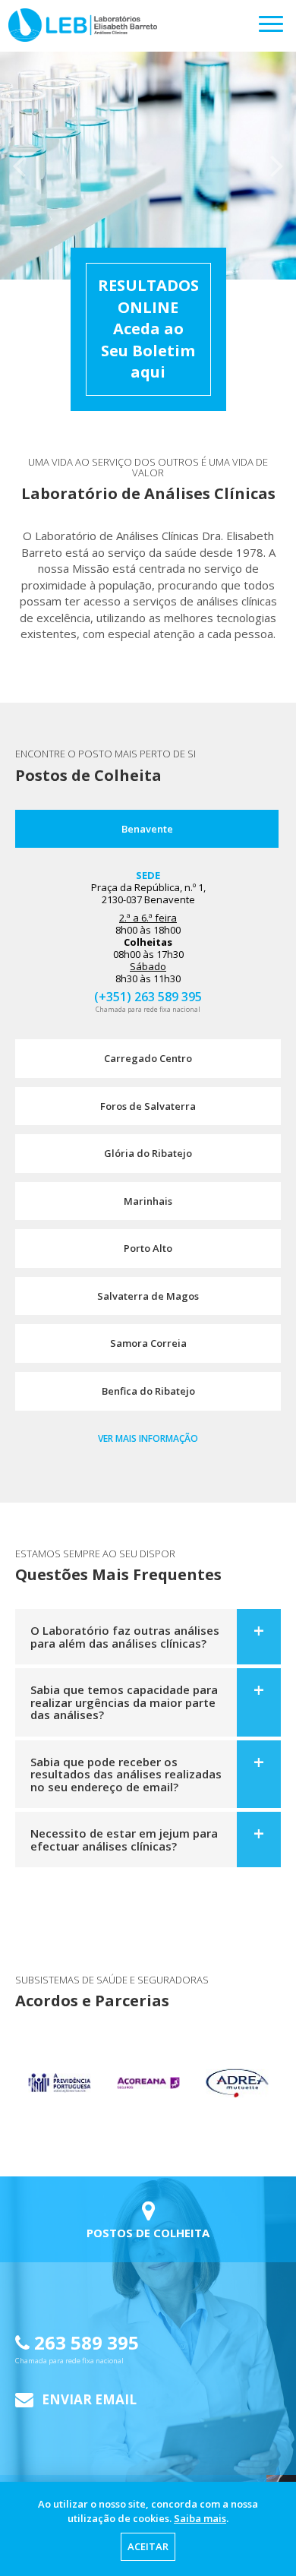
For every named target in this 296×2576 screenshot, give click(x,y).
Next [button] (277, 166)
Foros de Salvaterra (148, 1106)
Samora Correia (148, 1343)
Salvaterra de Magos (148, 1296)
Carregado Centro (148, 1058)
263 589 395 (77, 2348)
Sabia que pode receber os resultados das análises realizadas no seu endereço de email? (126, 1774)
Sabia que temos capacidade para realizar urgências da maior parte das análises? (124, 1702)
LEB (9, 16)
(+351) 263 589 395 (148, 996)
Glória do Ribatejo (148, 1153)
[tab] (148, 1637)
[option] (148, 166)
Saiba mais (200, 2518)
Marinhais (148, 1201)
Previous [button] (19, 166)
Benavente (147, 829)
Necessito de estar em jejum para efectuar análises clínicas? (124, 1840)
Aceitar (148, 2546)
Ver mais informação (148, 1438)
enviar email (88, 2399)
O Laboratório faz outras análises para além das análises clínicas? (125, 1637)
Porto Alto (148, 1248)
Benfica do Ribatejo (148, 1391)
